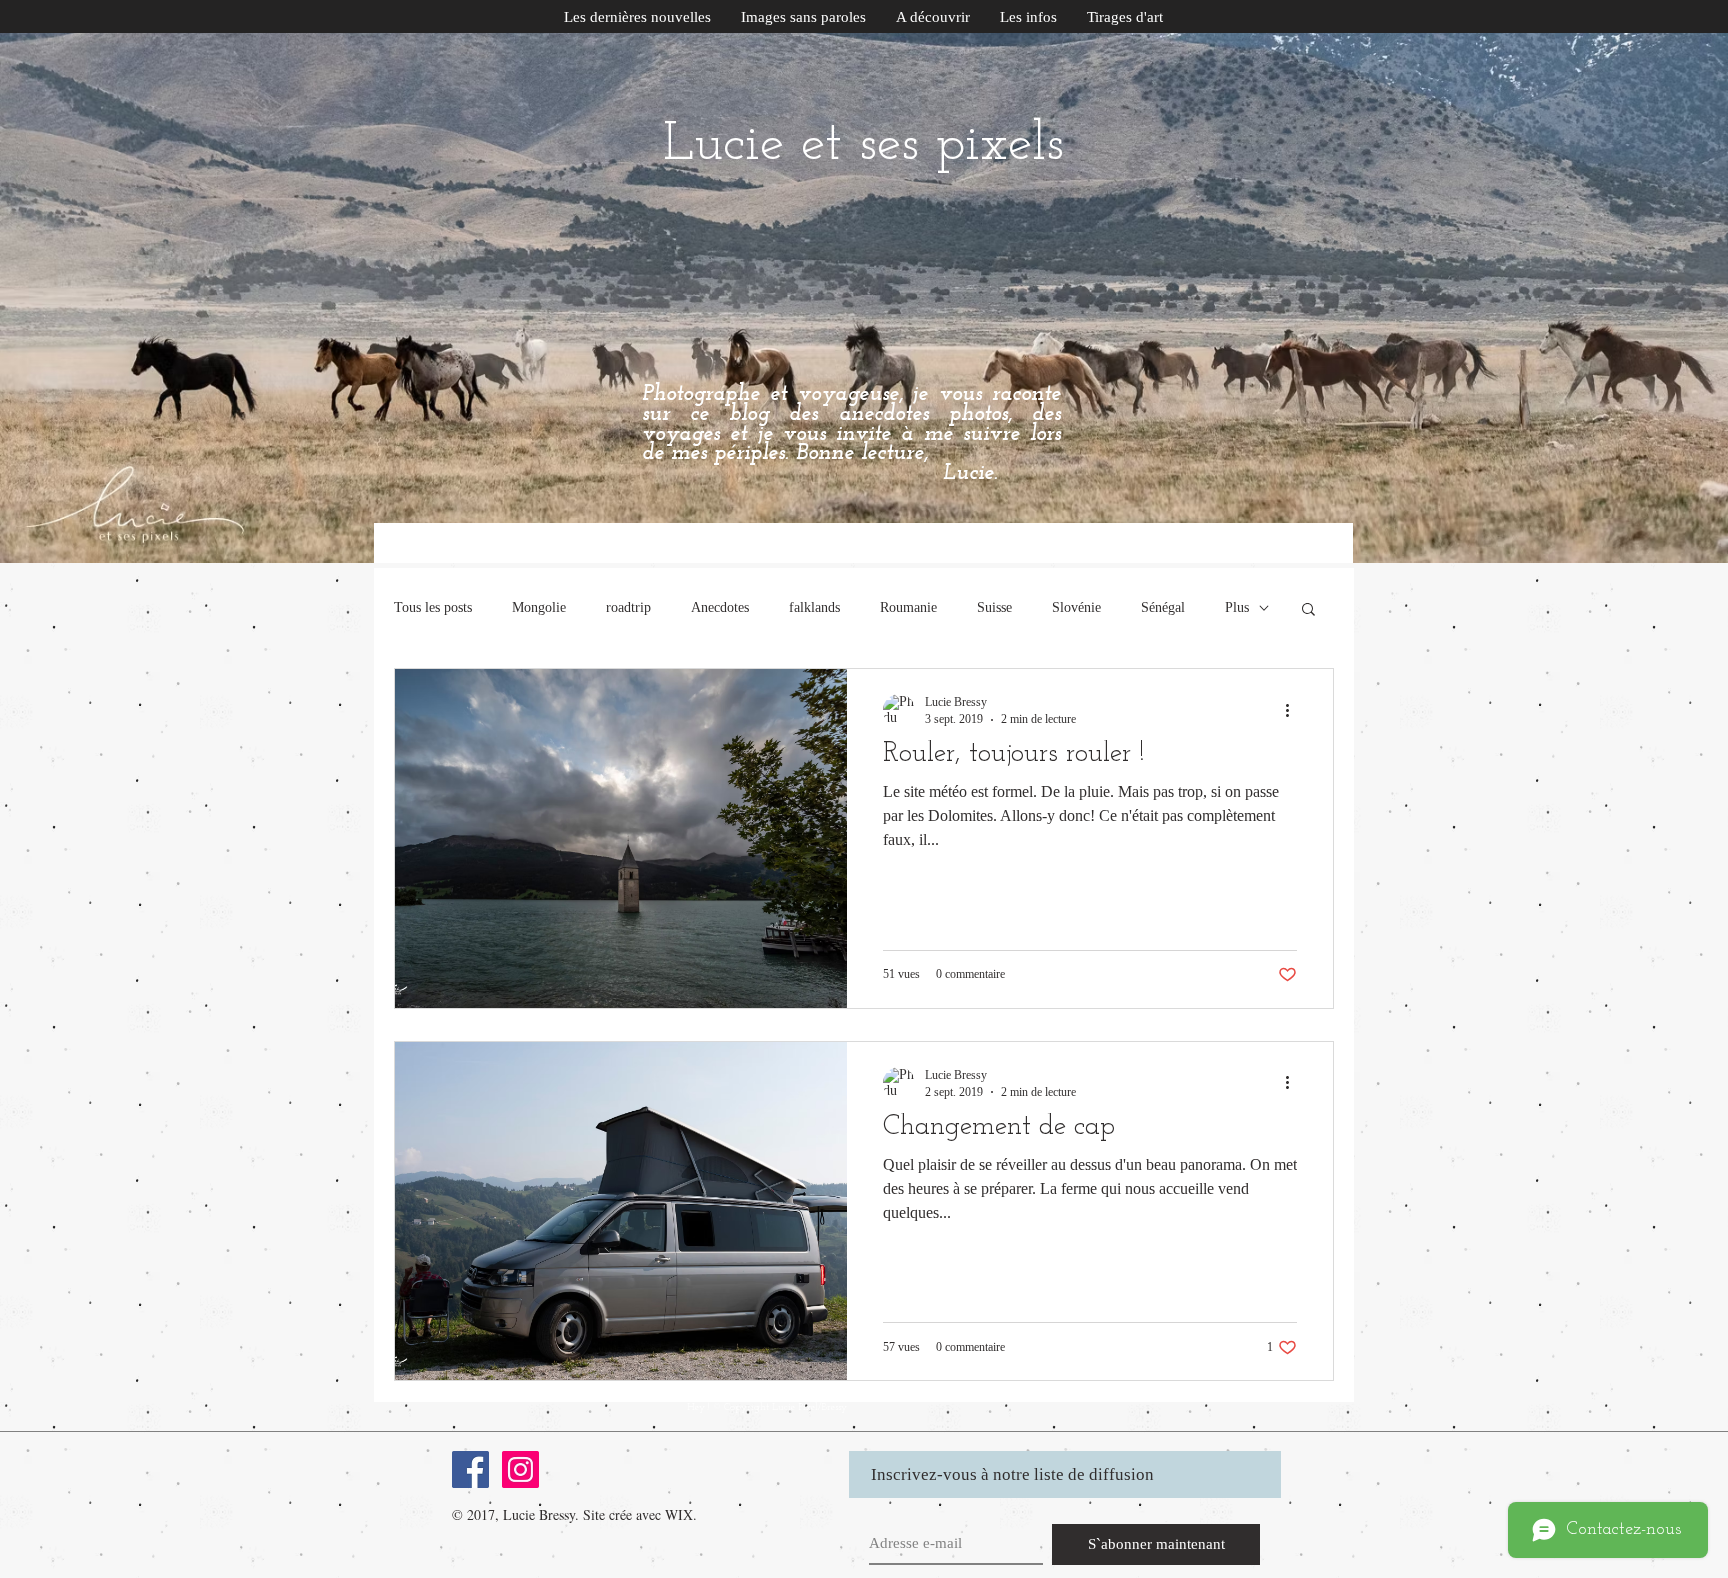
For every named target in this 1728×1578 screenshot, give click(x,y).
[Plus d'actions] (1294, 710)
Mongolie (539, 607)
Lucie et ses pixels (863, 145)
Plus (1237, 607)
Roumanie (908, 607)
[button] (1028, 17)
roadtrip (628, 607)
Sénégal (1163, 607)
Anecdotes (720, 607)
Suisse (994, 607)
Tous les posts (433, 607)
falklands (814, 607)
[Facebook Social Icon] (470, 1469)
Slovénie (1076, 607)
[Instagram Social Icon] (520, 1469)
